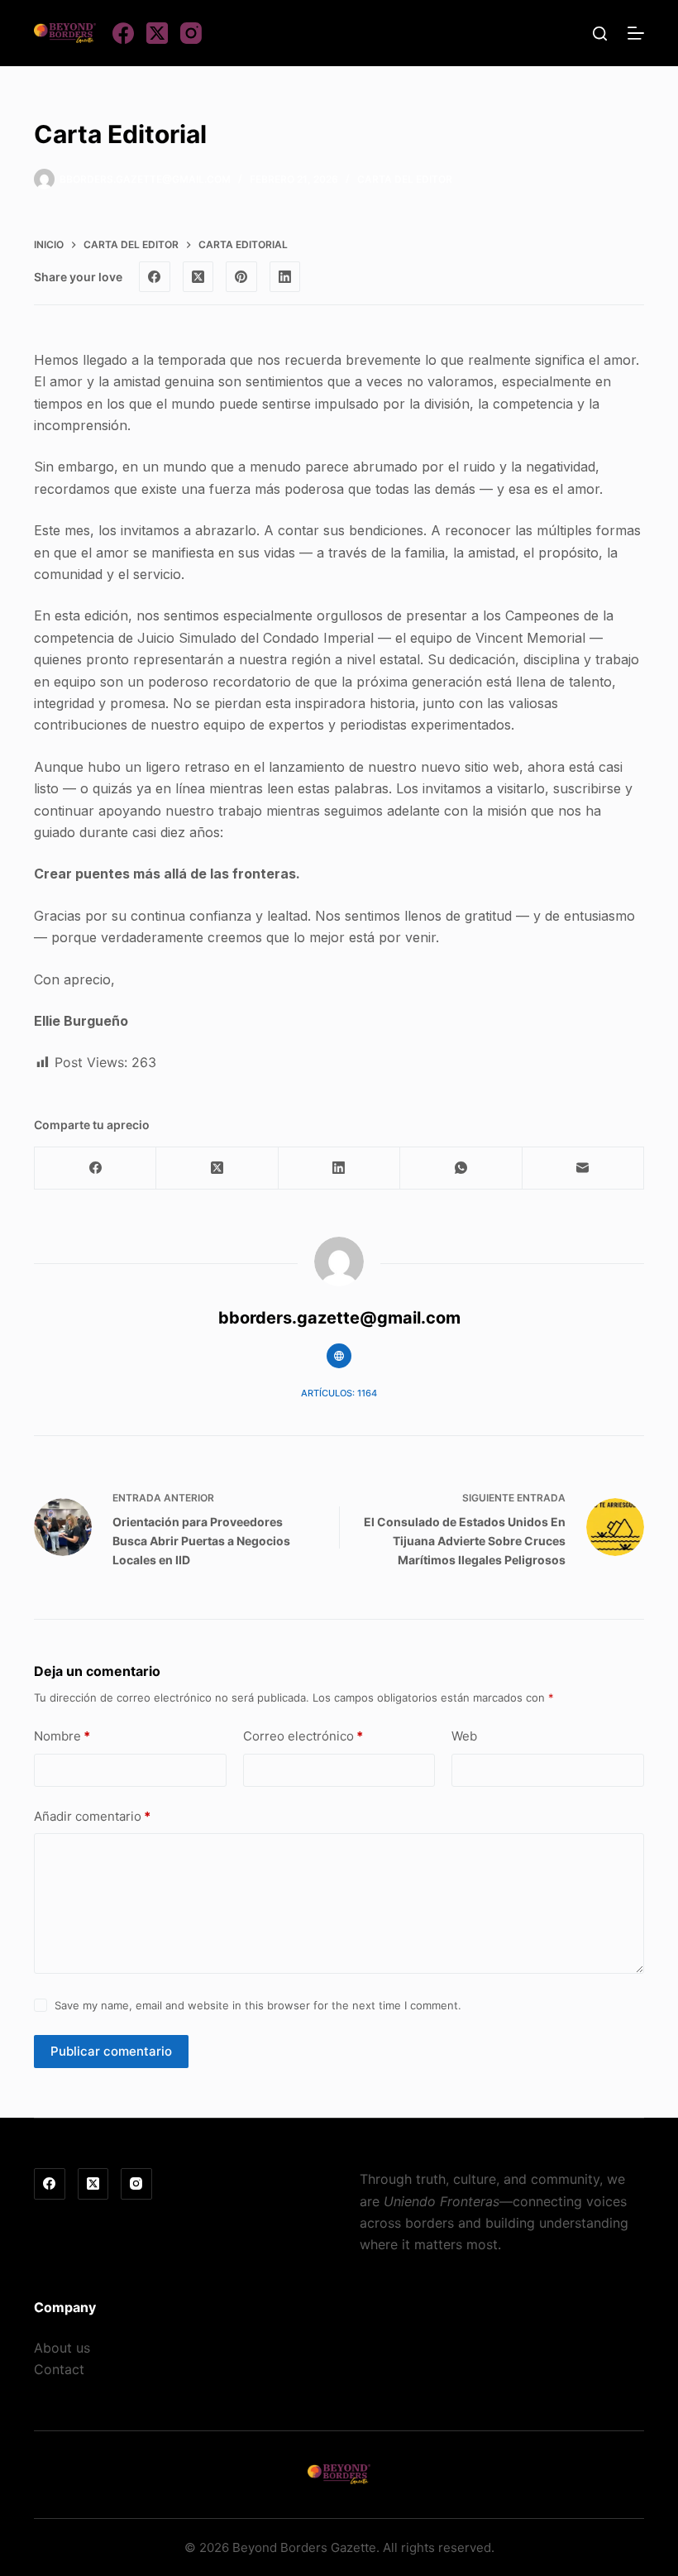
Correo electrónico (303, 1736)
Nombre (62, 1736)
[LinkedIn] (285, 277)
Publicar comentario (111, 2051)
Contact (59, 2369)
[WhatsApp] (461, 1168)
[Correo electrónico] (583, 1168)
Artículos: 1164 (339, 1393)
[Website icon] (339, 1356)
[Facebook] (123, 33)
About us (62, 2348)
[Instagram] (191, 33)
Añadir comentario (92, 1816)
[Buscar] (600, 34)
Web (464, 1736)
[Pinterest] (241, 277)
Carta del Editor (405, 179)
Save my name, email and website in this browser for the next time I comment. (258, 2005)
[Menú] (636, 33)
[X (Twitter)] (157, 33)
